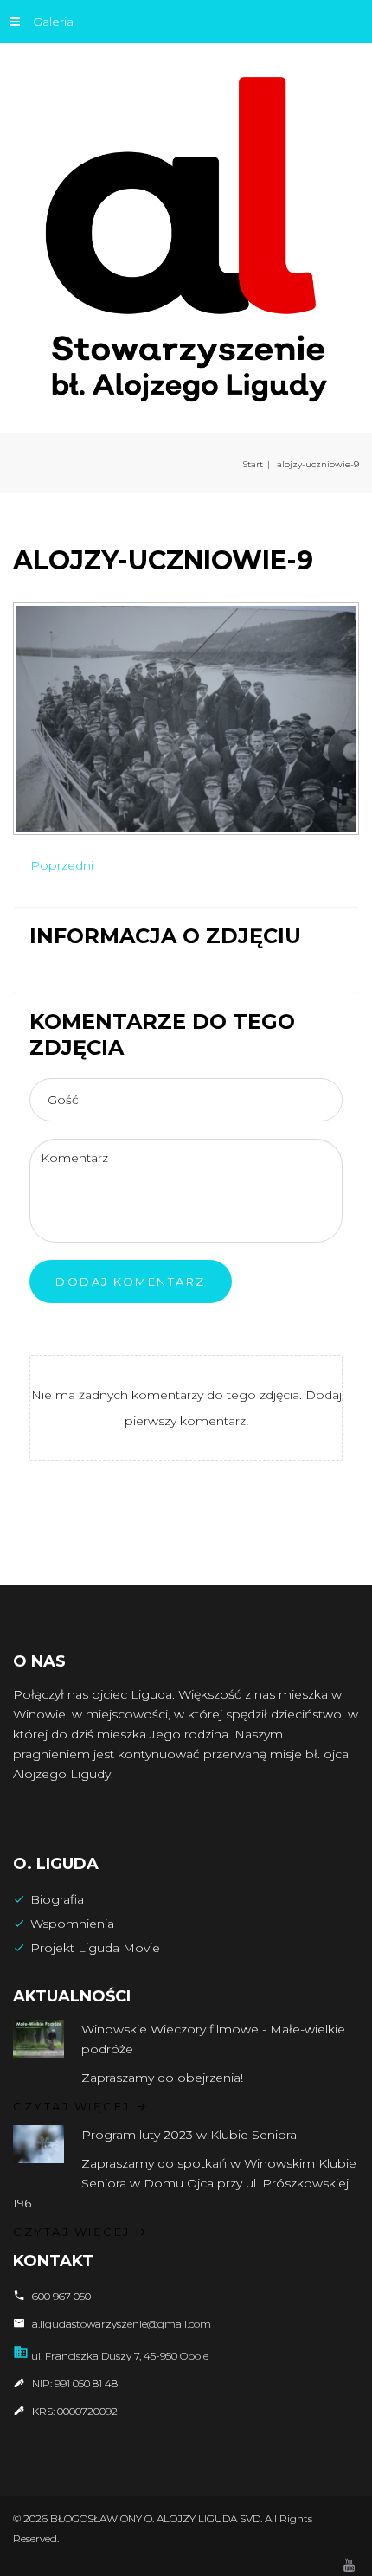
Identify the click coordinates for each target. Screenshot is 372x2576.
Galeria (53, 22)
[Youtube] (349, 2566)
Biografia (57, 1899)
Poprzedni (62, 865)
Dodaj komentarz (131, 1282)
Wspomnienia (72, 1924)
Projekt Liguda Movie (95, 1948)
